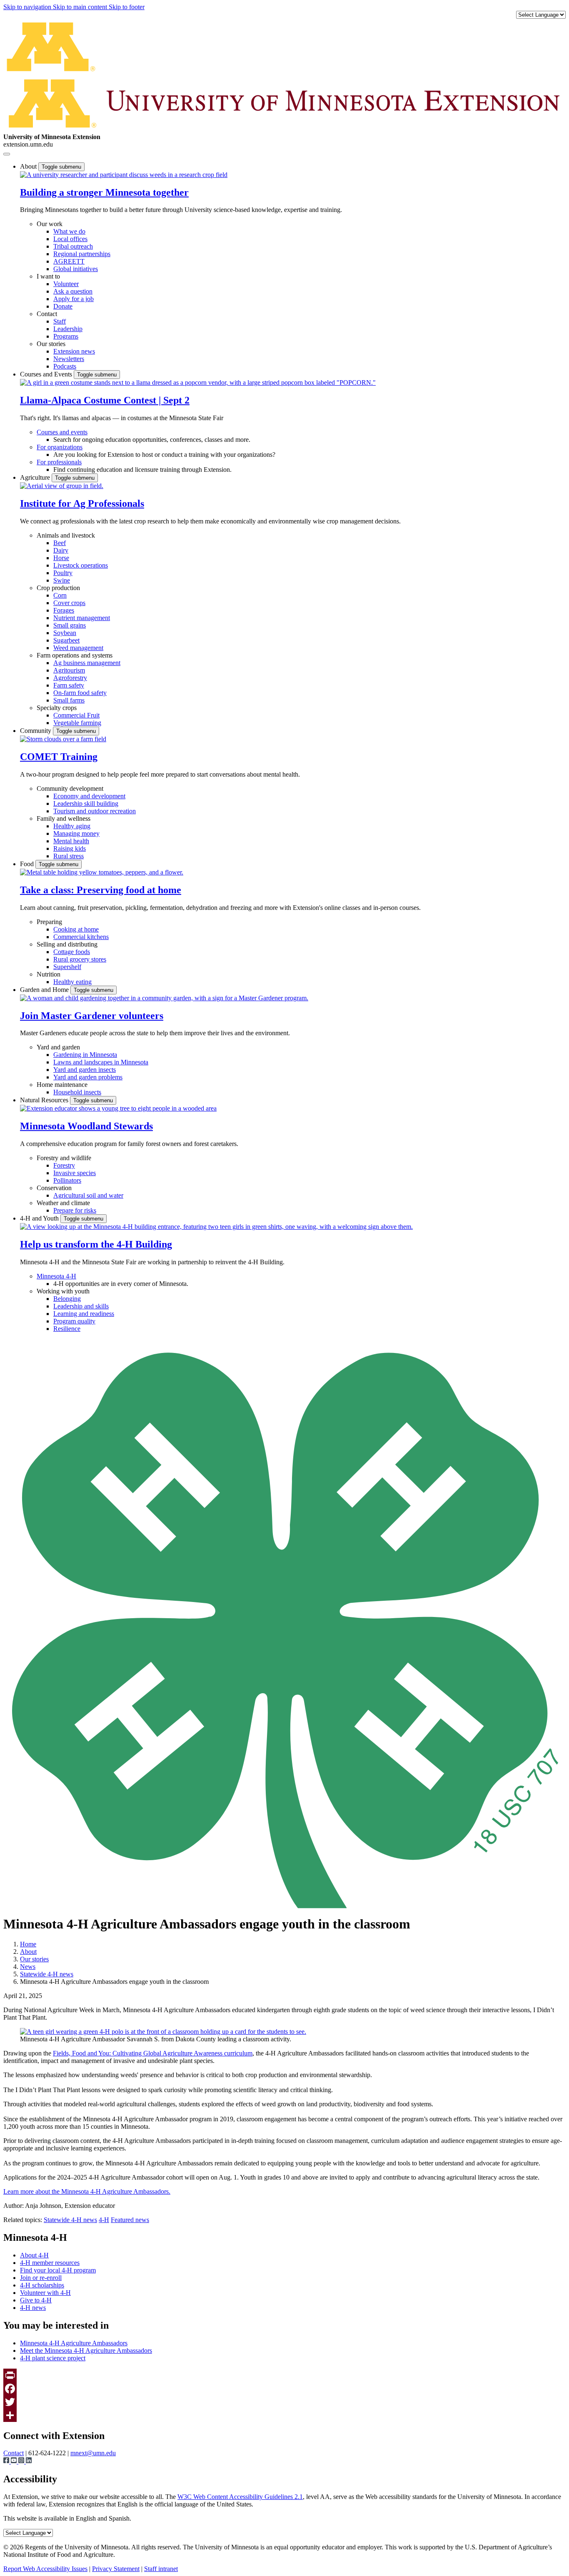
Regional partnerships (82, 254)
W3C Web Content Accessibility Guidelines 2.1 (240, 2497)
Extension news (74, 351)
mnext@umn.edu (93, 2453)
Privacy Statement (116, 2569)
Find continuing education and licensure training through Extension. (142, 470)
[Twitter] (284, 2402)
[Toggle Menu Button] (7, 154)
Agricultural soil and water (88, 1195)
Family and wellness (64, 818)
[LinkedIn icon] (29, 2461)
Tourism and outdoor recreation (95, 811)
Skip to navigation (28, 7)
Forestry (64, 1165)
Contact (47, 314)
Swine (62, 580)
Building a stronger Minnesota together (104, 192)
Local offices (70, 239)
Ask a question (73, 291)
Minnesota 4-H (56, 1276)
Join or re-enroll (41, 2278)
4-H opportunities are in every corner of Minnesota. (121, 1284)
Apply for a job (74, 299)
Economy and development (89, 796)
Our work (50, 224)
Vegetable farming (77, 723)
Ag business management (87, 663)
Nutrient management (82, 618)
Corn (60, 595)
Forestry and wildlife (64, 1158)
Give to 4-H (36, 2300)
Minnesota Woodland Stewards (86, 1126)
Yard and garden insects (85, 1070)
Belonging (67, 1299)
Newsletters (69, 359)
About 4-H (34, 2255)
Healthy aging (72, 826)
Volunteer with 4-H (45, 2293)
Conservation (54, 1188)
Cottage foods (72, 952)
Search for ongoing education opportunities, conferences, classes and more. (152, 440)
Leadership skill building (86, 803)
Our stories (51, 344)
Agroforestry (70, 678)
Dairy (61, 550)
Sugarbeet (66, 640)
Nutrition (49, 974)
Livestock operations (81, 565)
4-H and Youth (40, 1218)
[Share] (284, 2415)
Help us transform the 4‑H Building (96, 1244)
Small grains (70, 625)
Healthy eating (72, 982)
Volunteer (66, 284)
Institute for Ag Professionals (82, 503)
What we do (69, 231)
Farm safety (69, 685)
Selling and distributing (67, 944)
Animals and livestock (66, 535)
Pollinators (67, 1180)
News (28, 1967)
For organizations (60, 447)
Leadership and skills (81, 1306)
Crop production (58, 588)
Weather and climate (63, 1203)
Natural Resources (45, 1100)
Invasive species (75, 1173)
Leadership (68, 329)
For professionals (59, 462)
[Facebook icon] (7, 2461)
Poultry (63, 573)
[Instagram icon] (22, 2461)
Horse (61, 558)
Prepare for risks (75, 1210)
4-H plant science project (53, 2358)
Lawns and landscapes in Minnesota (101, 1062)
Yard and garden (58, 1047)
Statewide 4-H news (47, 1974)
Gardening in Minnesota (85, 1055)
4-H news (33, 2308)
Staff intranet (161, 2569)
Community (36, 731)
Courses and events (62, 432)
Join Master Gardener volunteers (92, 1016)
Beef (60, 543)
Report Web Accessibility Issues (45, 2569)
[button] (124, 175)
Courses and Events (47, 374)
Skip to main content (81, 7)
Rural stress (69, 856)
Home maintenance (62, 1085)
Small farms (69, 700)
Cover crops (69, 603)
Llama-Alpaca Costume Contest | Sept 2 (105, 400)
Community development (70, 788)
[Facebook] (284, 2389)
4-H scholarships (42, 2285)
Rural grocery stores (80, 959)
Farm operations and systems (75, 655)
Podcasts (65, 366)
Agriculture (36, 477)
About (29, 166)
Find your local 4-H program (58, 2270)
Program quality (74, 1321)
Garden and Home (45, 990)
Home (28, 1944)
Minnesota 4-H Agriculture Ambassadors (74, 2343)
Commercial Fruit (76, 715)
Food (28, 864)
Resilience (67, 1329)
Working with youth (63, 1291)
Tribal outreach (73, 246)
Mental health (71, 841)
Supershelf (67, 967)
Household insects (77, 1092)
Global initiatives (76, 269)
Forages (64, 610)
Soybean (65, 633)
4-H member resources (50, 2263)
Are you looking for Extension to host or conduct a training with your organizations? (164, 455)
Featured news (130, 2220)
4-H (104, 2220)
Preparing (49, 922)
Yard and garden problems (88, 1077)
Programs (66, 336)
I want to (48, 276)
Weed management (78, 648)
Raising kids (70, 848)
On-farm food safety (80, 693)
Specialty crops (57, 708)
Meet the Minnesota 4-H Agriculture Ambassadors (86, 2351)
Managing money (76, 833)
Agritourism (69, 670)
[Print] (284, 2375)
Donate (63, 306)
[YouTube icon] (15, 2461)
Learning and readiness (84, 1314)
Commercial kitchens (81, 937)
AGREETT (69, 261)
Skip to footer (127, 7)
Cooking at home (76, 929)
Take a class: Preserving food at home (101, 890)
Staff (60, 321)
